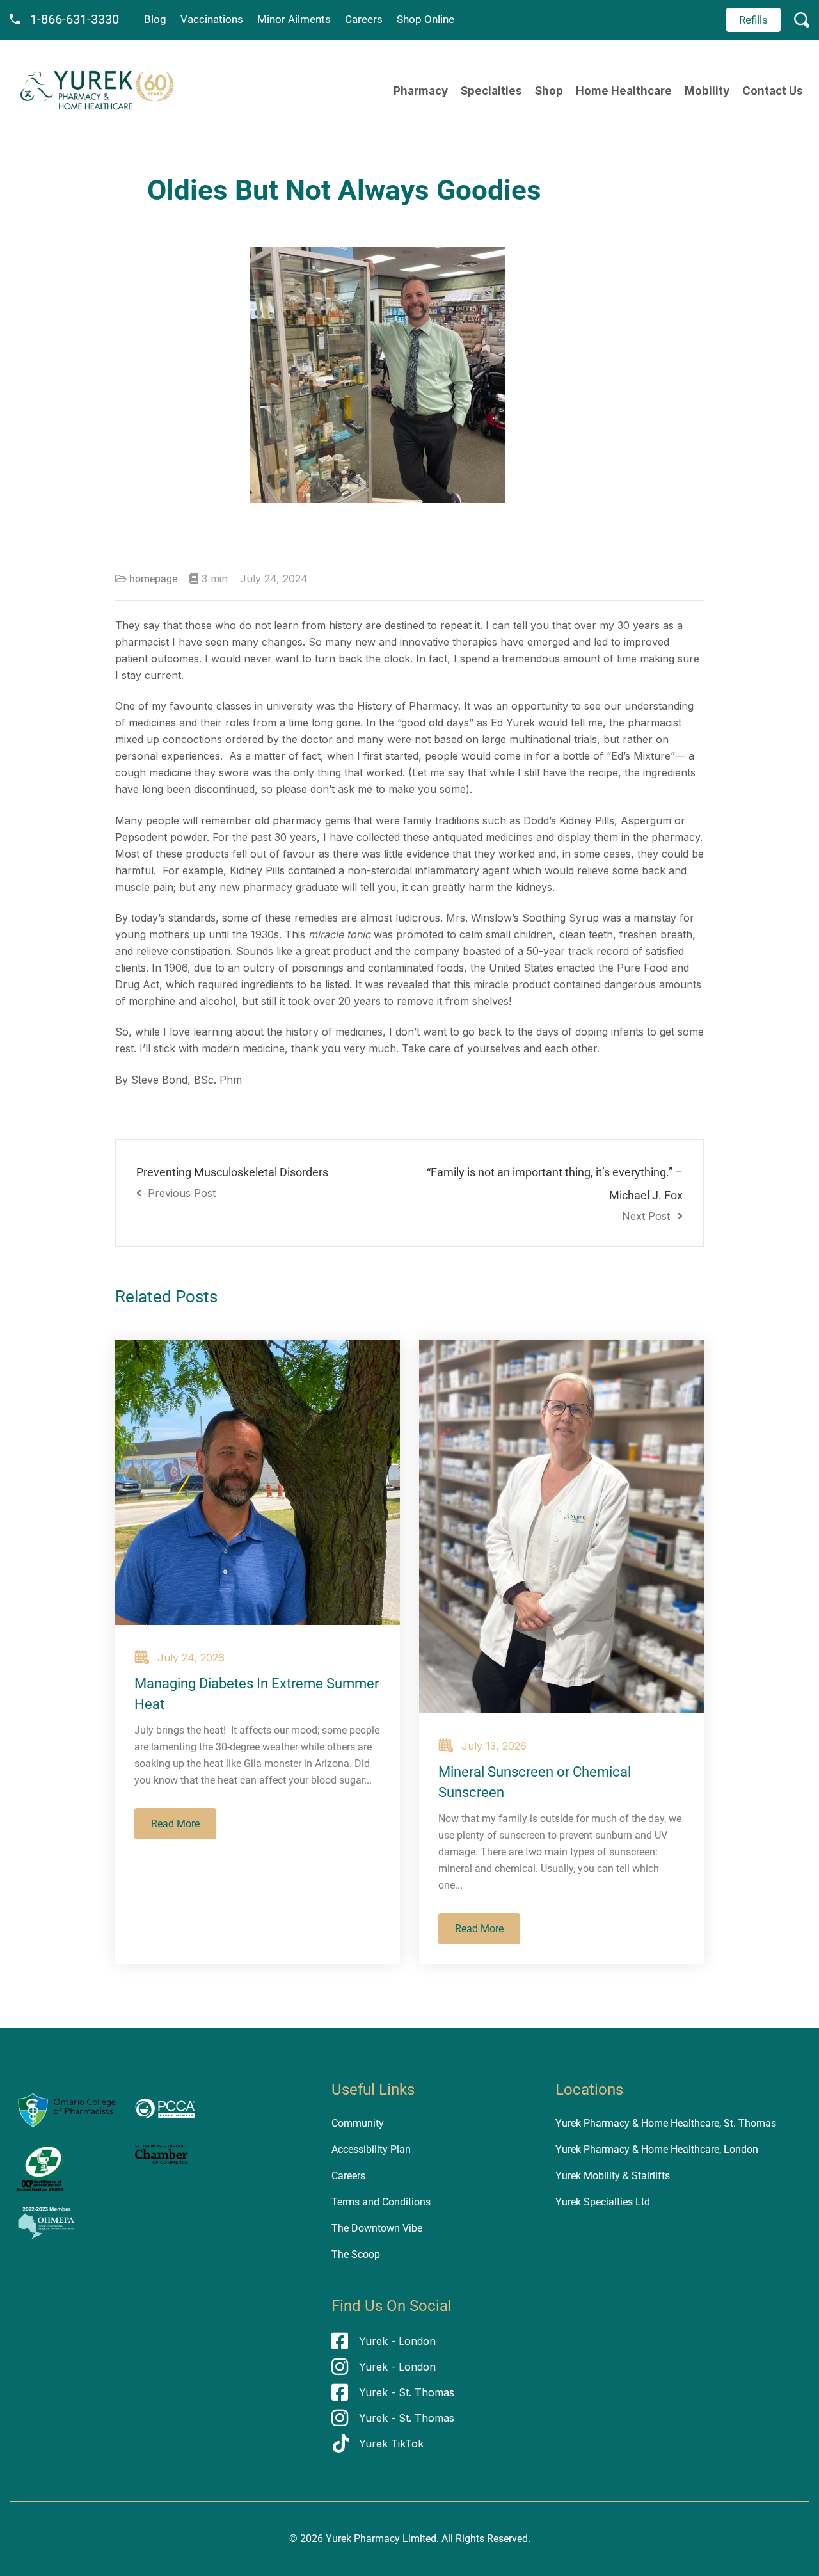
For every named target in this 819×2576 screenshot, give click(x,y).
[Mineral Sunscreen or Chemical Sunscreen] (561, 1527)
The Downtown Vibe (377, 2228)
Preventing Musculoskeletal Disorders (232, 1182)
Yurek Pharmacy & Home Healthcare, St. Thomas (666, 2123)
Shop (549, 91)
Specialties (491, 91)
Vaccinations (212, 19)
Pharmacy (421, 91)
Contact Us (773, 91)
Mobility (707, 91)
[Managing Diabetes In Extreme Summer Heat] (258, 1483)
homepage (153, 579)
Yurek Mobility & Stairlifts (613, 2176)
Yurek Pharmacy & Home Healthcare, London (657, 2149)
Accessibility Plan (371, 2149)
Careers (364, 19)
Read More (175, 1824)
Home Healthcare (624, 91)
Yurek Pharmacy (363, 2539)
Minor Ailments (294, 19)
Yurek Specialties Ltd (603, 2202)
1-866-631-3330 (75, 19)
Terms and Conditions (381, 2202)
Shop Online (425, 19)
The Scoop (356, 2254)
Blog (155, 19)
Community (358, 2123)
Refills (753, 20)
